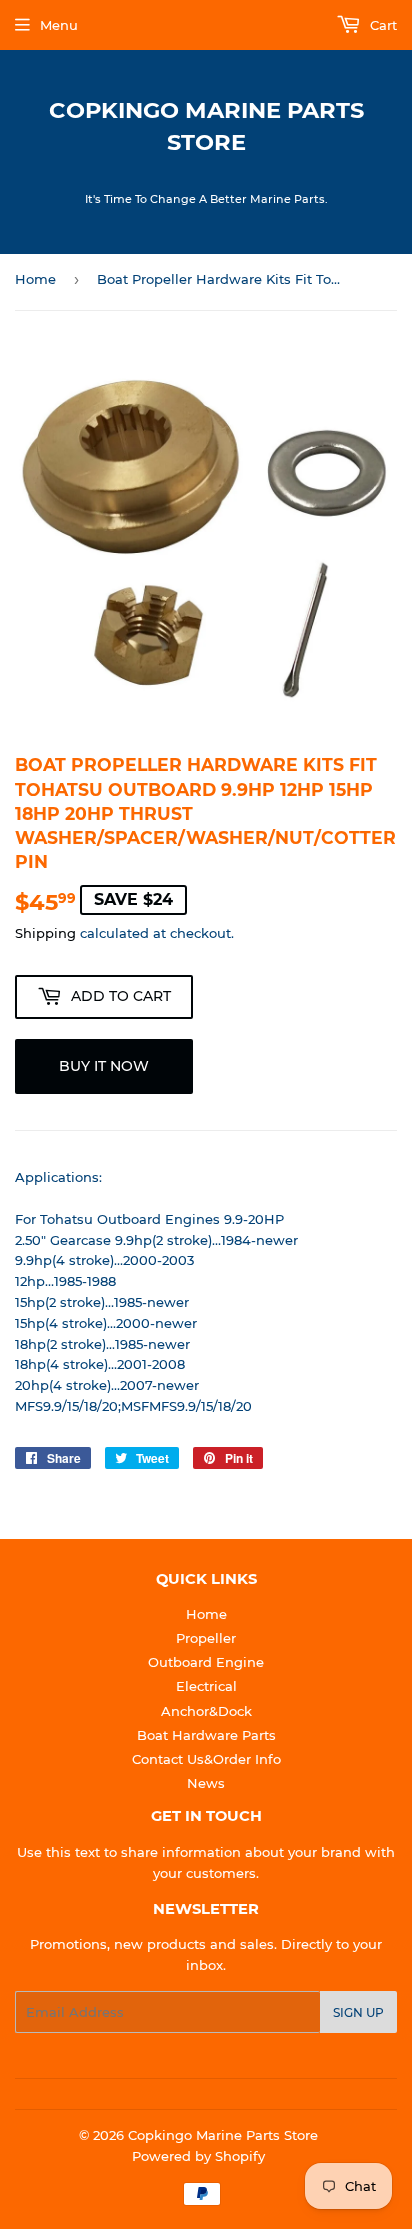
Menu (59, 25)
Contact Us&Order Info (206, 1759)
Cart (381, 25)
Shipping (45, 933)
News (206, 1783)
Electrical (206, 1686)
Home (35, 279)
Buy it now (104, 1066)
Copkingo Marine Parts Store (206, 126)
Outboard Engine (206, 1662)
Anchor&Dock (206, 1711)
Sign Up (358, 2012)
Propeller (206, 1638)
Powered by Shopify (198, 2156)
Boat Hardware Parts (206, 1735)
